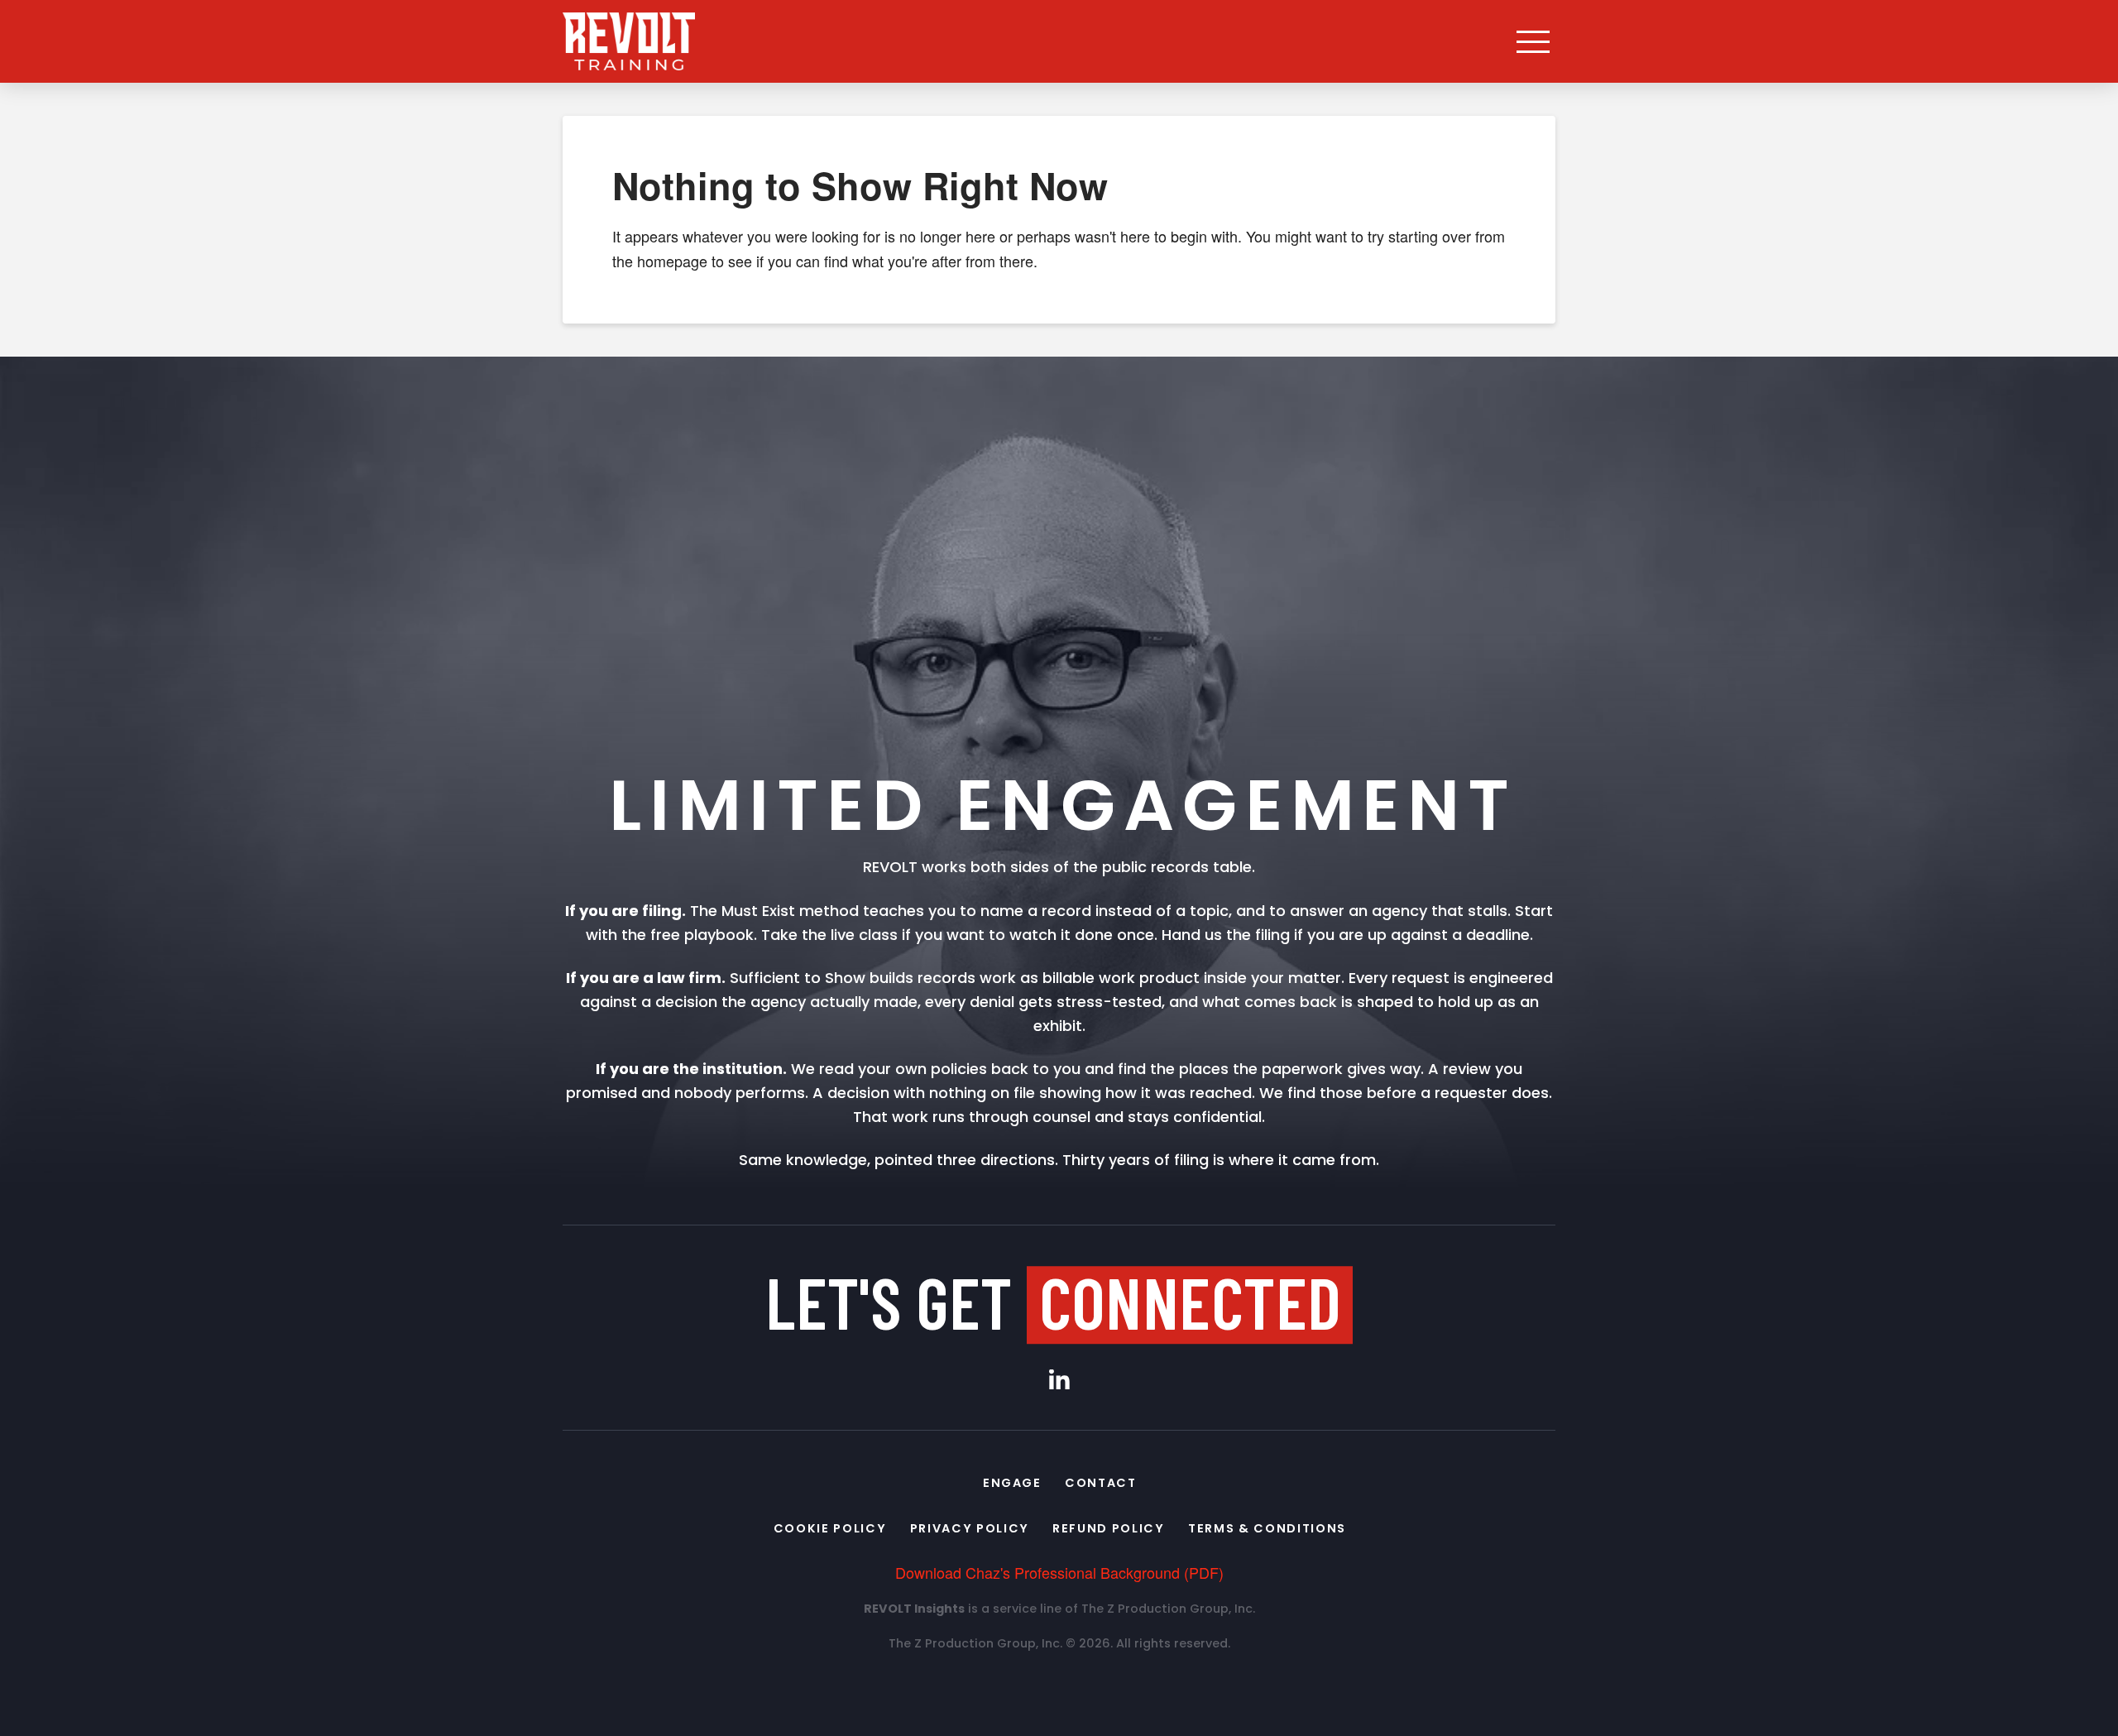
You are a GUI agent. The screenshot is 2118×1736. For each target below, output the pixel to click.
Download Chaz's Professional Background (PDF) (1059, 1572)
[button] (1533, 41)
